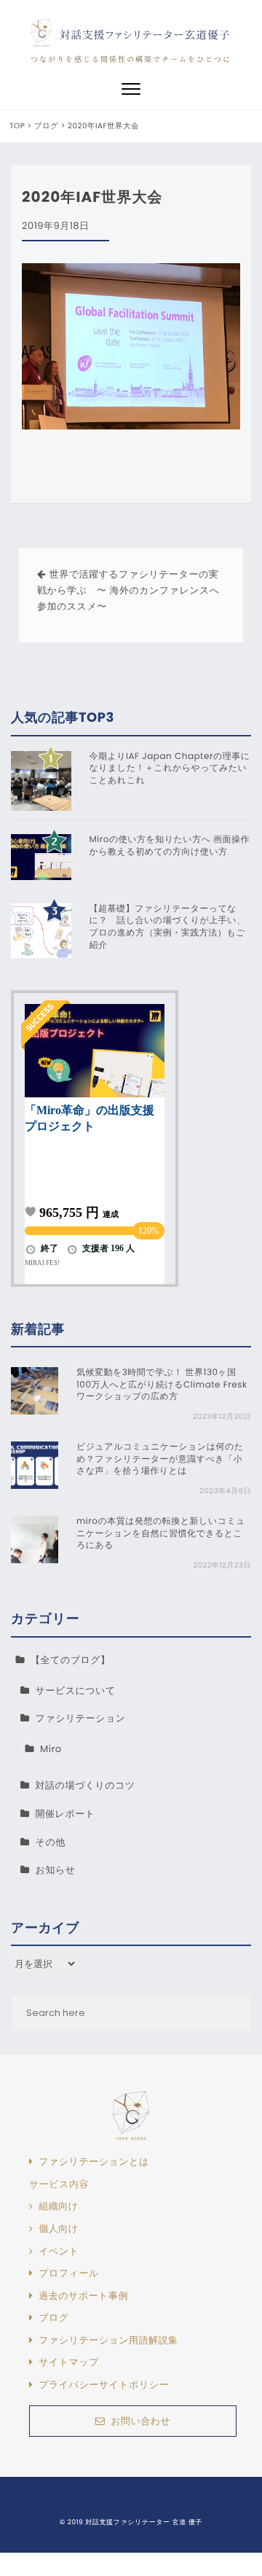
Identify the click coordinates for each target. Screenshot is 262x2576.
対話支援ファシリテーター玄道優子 (145, 35)
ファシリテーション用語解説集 (108, 2340)
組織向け (58, 2206)
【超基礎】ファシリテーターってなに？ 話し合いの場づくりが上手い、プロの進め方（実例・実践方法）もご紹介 (168, 927)
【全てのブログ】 (71, 1660)
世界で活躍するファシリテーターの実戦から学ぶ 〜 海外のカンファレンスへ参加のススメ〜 (128, 590)
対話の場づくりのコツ (86, 1785)
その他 (51, 1842)
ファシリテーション (81, 1718)
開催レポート (65, 1814)
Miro (51, 1749)
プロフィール (69, 2273)
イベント (59, 2252)
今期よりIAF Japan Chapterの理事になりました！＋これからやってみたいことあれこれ (170, 769)
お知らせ (56, 1870)
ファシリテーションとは (94, 2162)
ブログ (53, 2318)
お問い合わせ (140, 2421)
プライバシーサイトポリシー (104, 2385)
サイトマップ (69, 2362)
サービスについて (76, 1690)
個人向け (58, 2229)
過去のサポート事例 (83, 2296)
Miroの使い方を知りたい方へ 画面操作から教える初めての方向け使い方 (170, 846)
